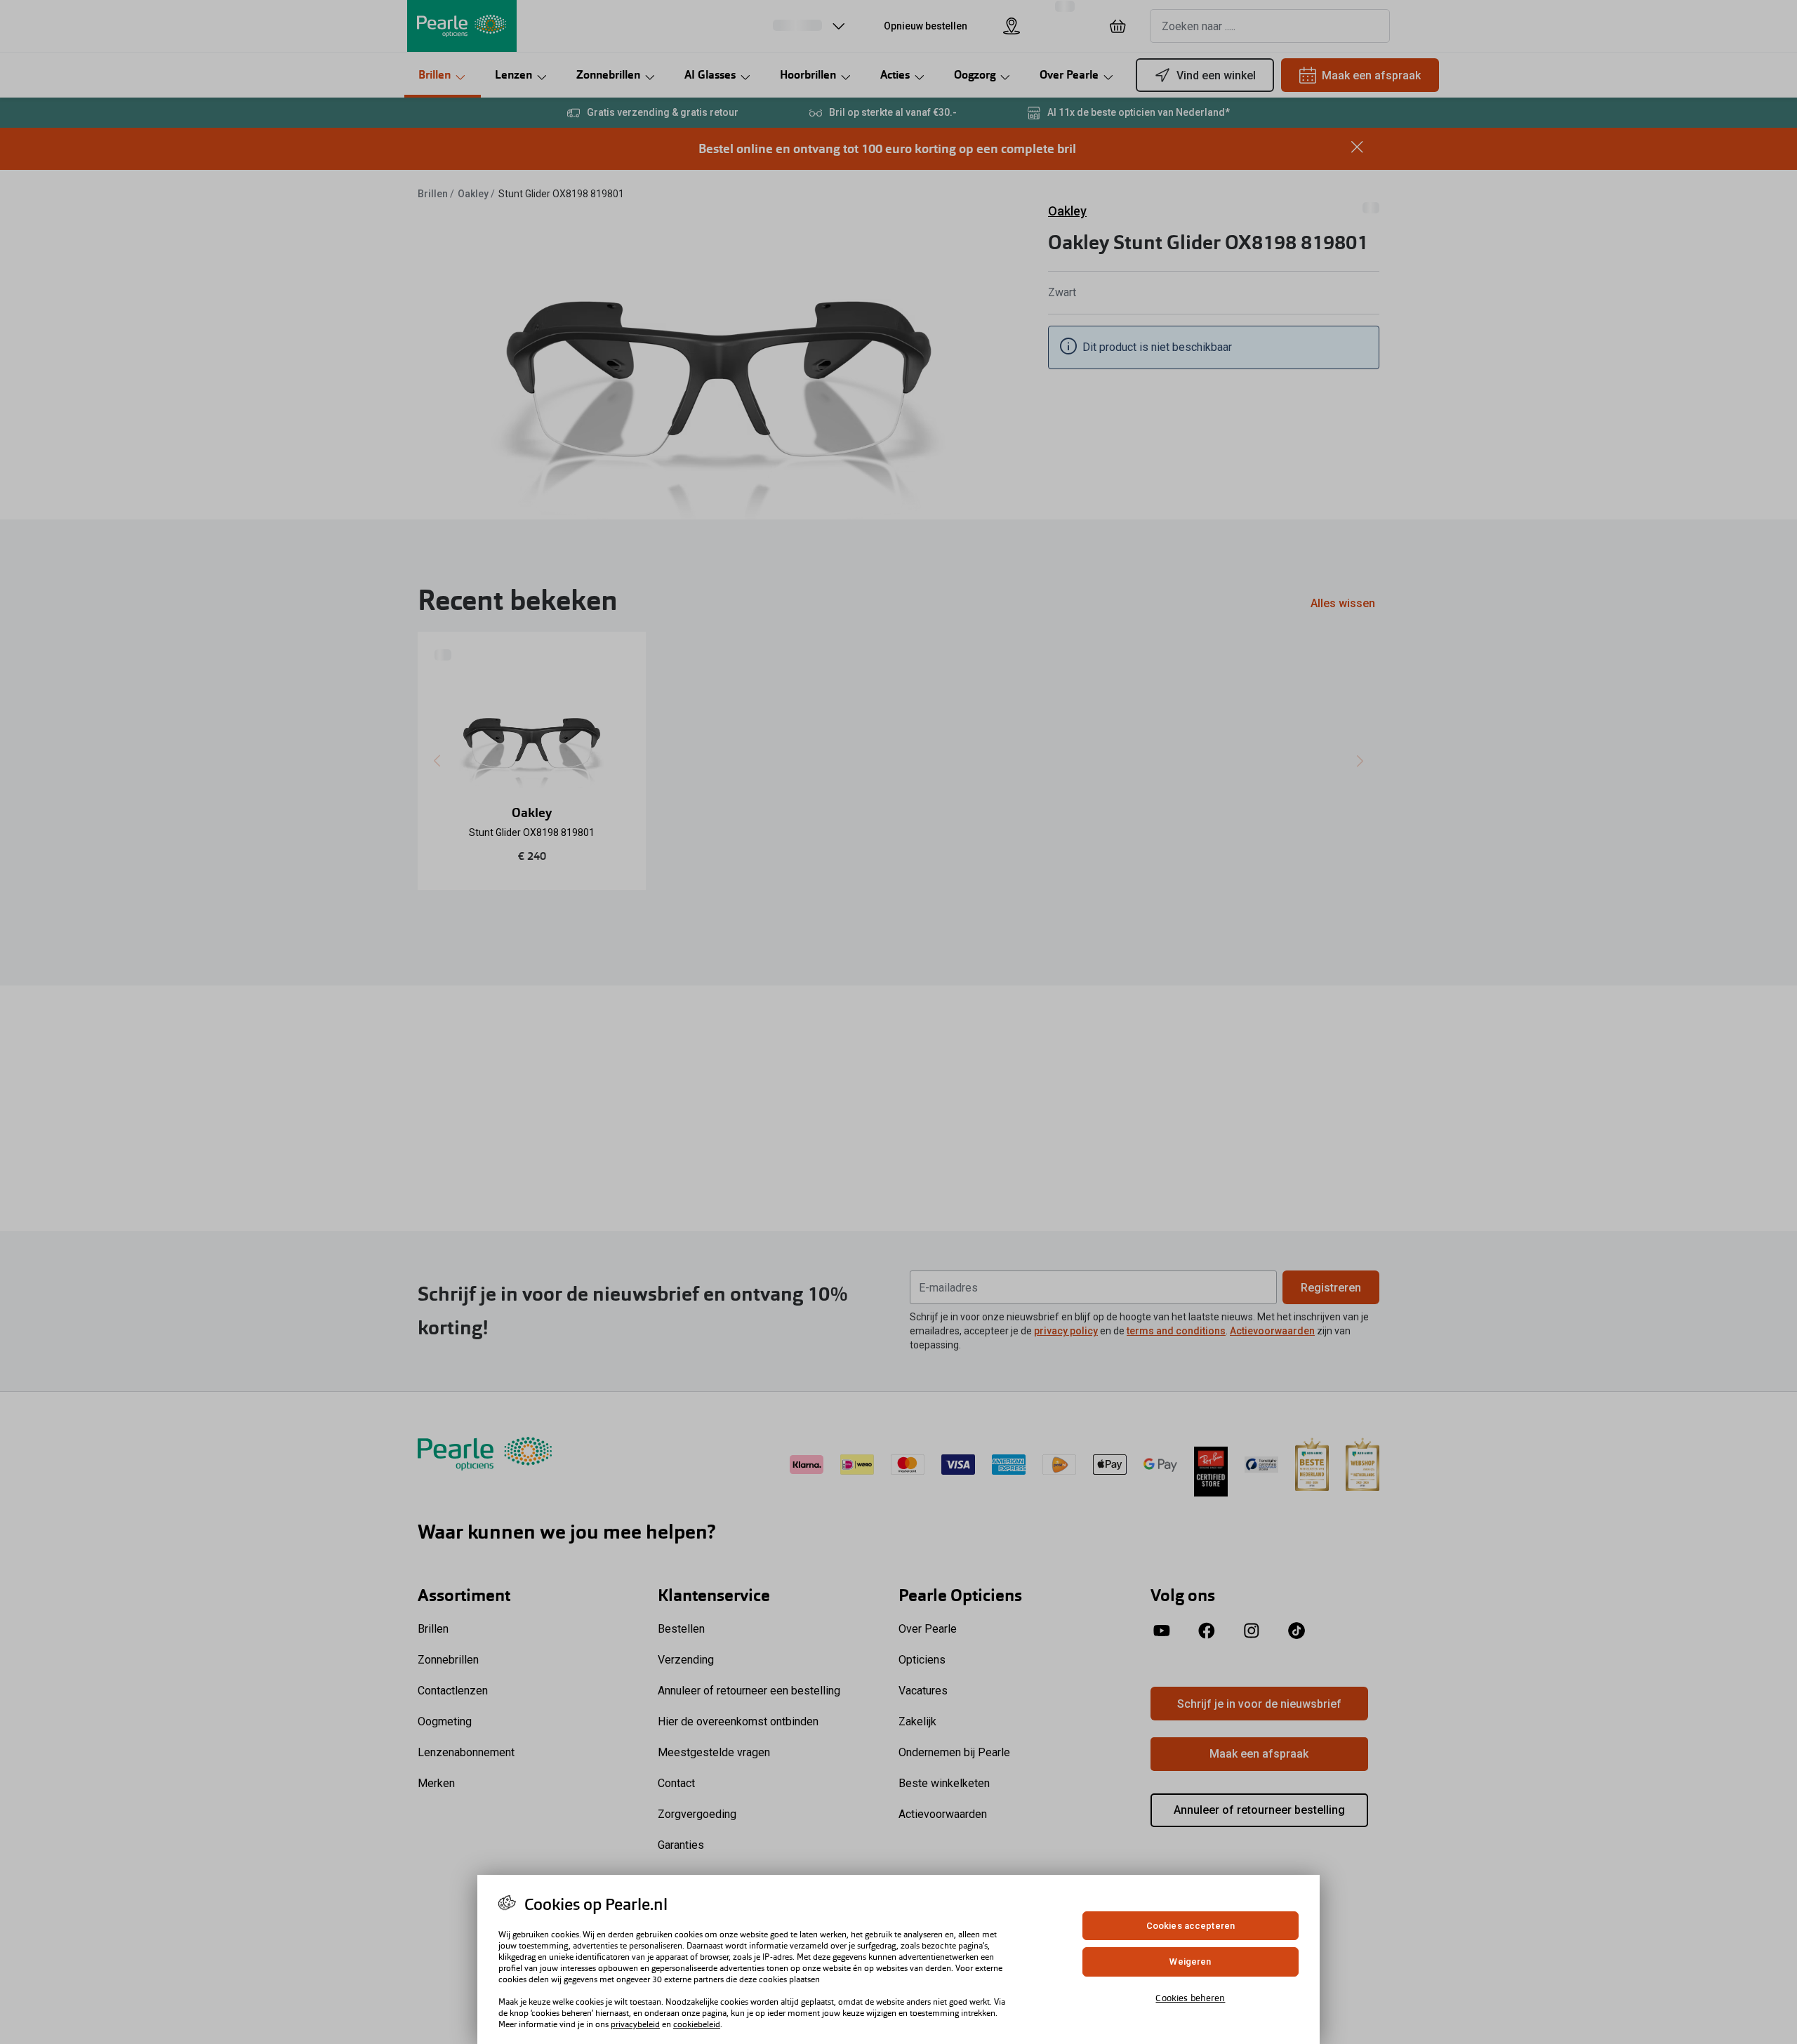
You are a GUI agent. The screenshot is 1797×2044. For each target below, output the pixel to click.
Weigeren (1190, 1962)
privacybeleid (635, 2024)
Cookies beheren (1190, 1998)
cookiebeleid (697, 2024)
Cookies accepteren (1191, 1926)
